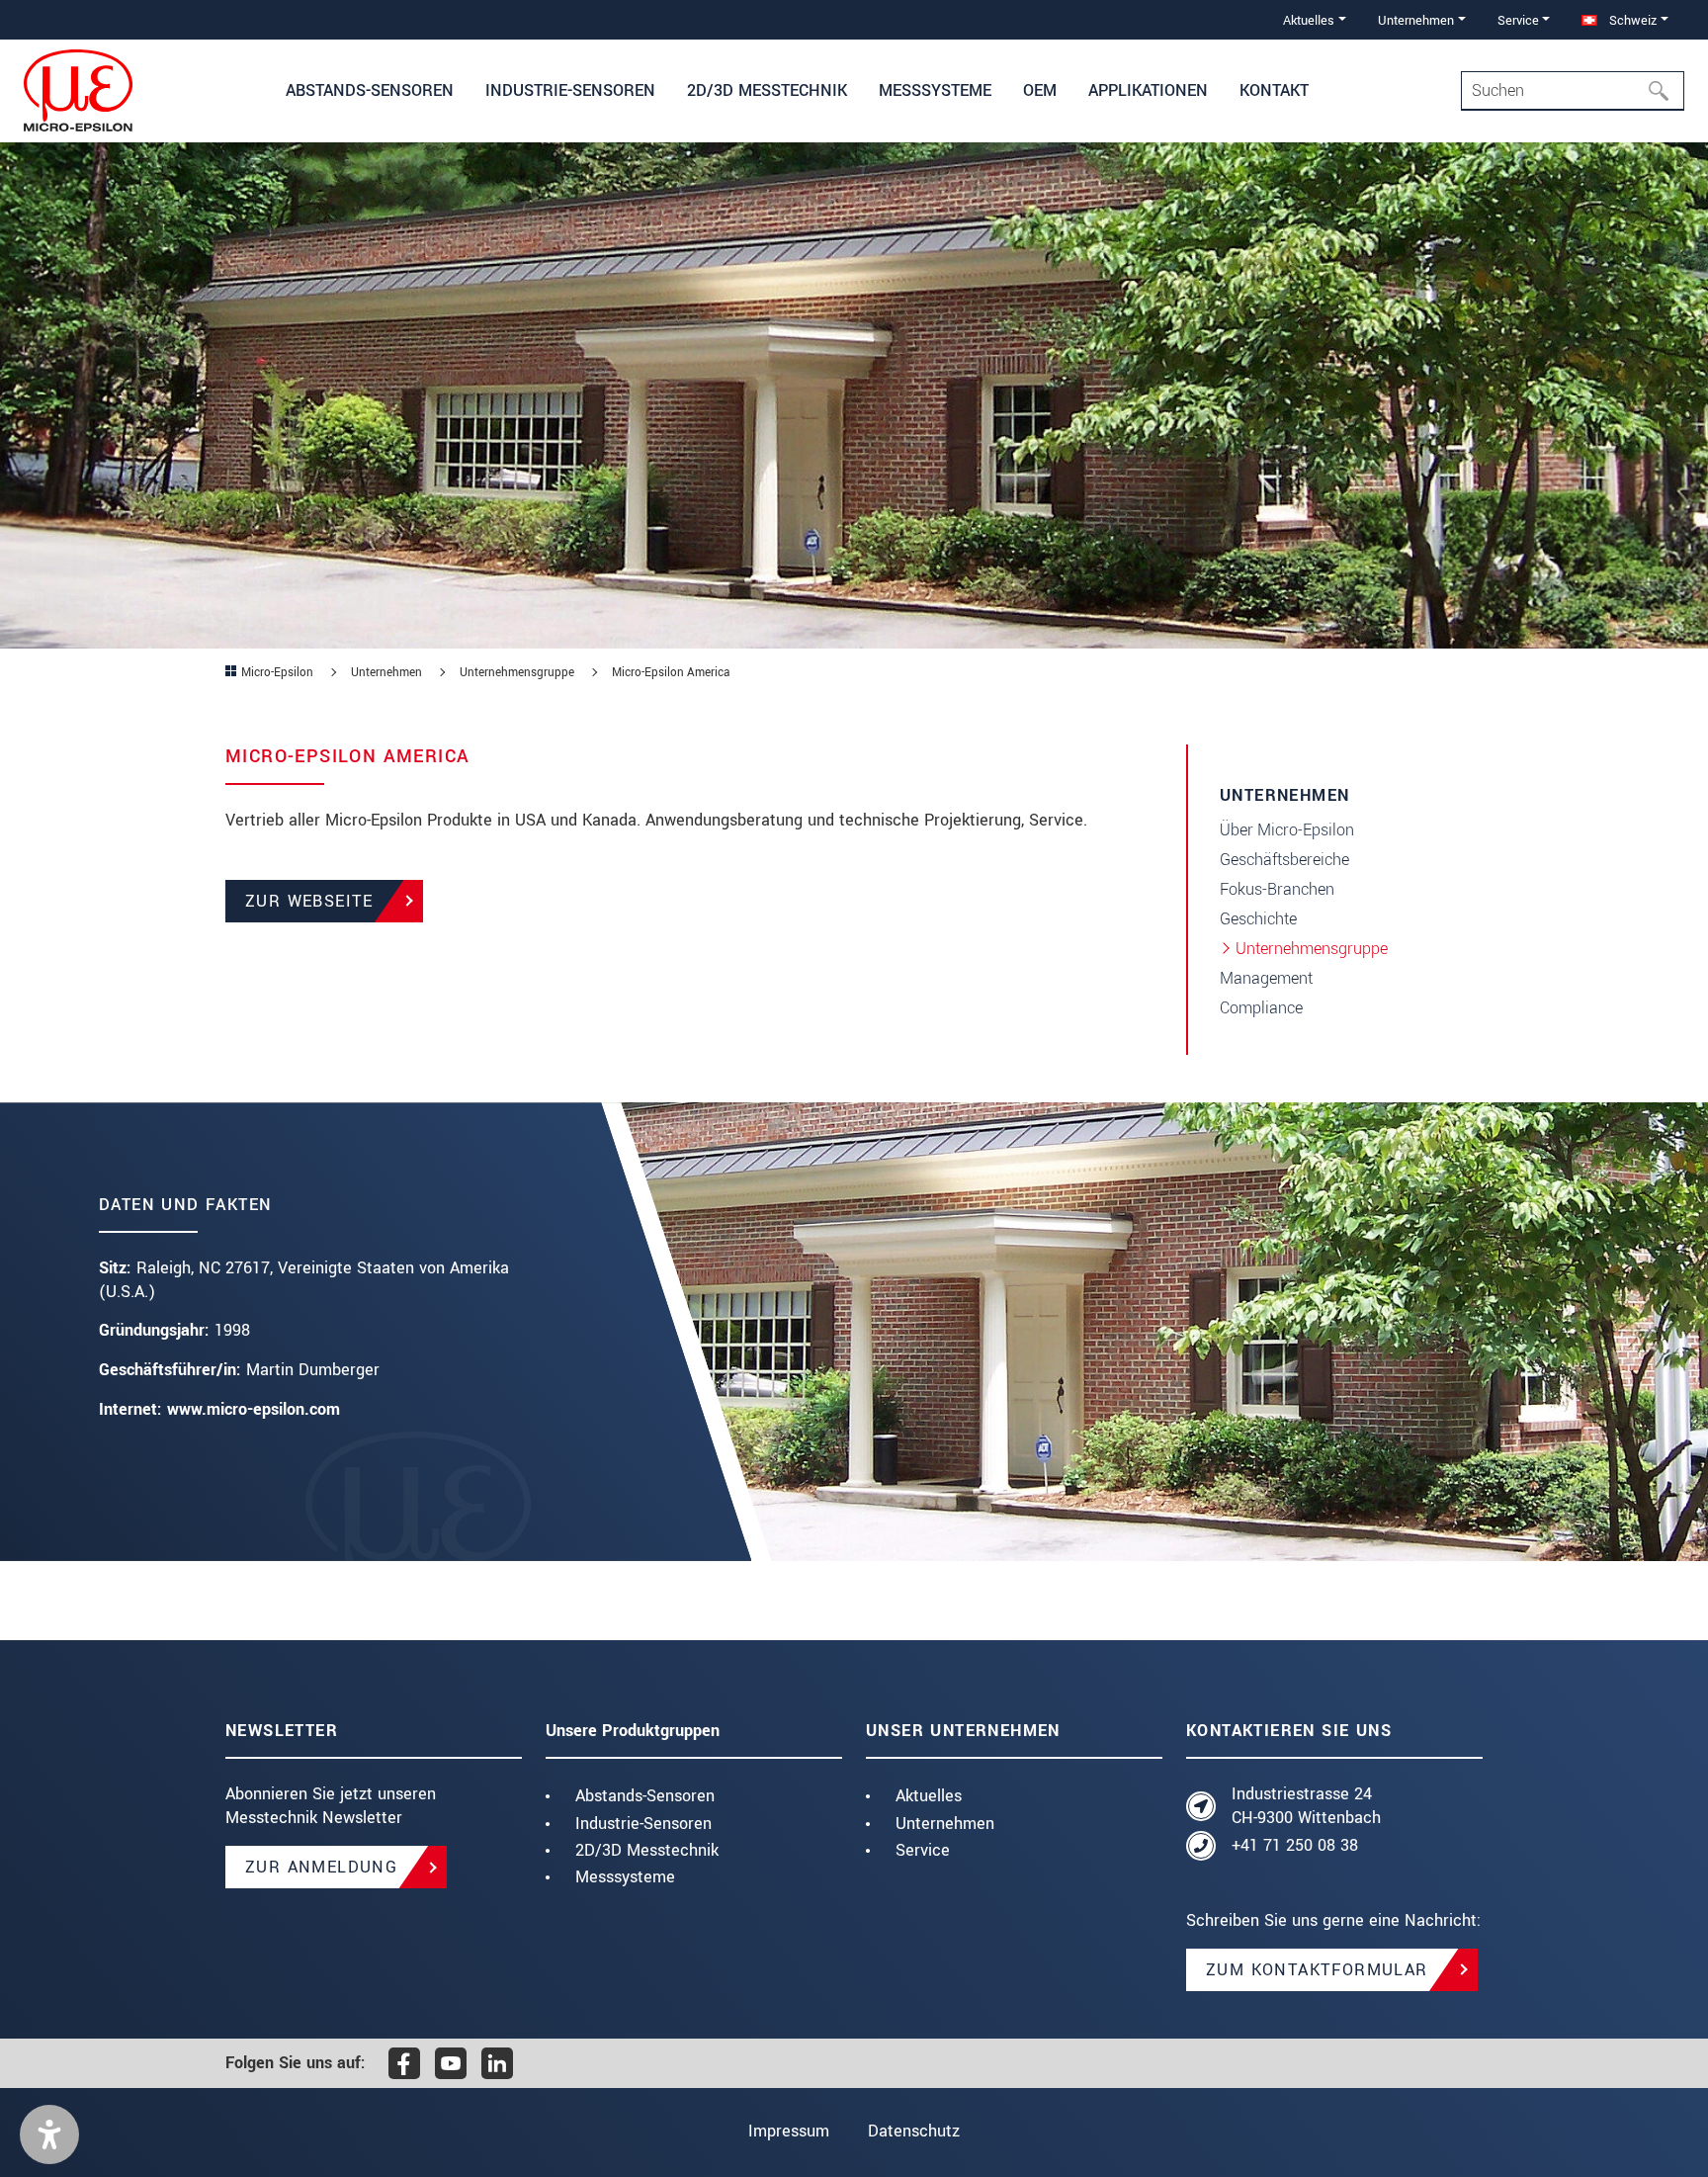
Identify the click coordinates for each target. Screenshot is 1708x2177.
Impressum (789, 2131)
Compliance (1261, 1008)
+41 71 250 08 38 (1295, 1845)
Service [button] (1518, 20)
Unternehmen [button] (1416, 20)
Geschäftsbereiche (1284, 860)
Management (1266, 978)
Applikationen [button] (1148, 90)
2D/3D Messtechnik (647, 1850)
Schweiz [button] (1631, 20)
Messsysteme (625, 1877)
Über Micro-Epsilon (1287, 830)
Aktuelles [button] (1309, 20)
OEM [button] (1040, 90)
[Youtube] (451, 2063)
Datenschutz (914, 2131)
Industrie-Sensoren (643, 1824)
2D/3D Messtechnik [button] (767, 90)
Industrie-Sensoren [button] (570, 90)
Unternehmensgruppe (1312, 949)
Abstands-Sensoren (645, 1796)
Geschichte (1258, 919)
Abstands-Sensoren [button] (370, 90)
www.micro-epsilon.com (254, 1409)
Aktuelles (929, 1796)
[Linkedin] (497, 2063)
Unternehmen (945, 1824)
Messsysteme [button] (935, 90)
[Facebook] (404, 2063)
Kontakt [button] (1274, 90)
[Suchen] (1665, 91)
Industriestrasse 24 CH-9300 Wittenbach (1306, 1806)
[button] (49, 2134)
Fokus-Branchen (1277, 889)
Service (923, 1850)
